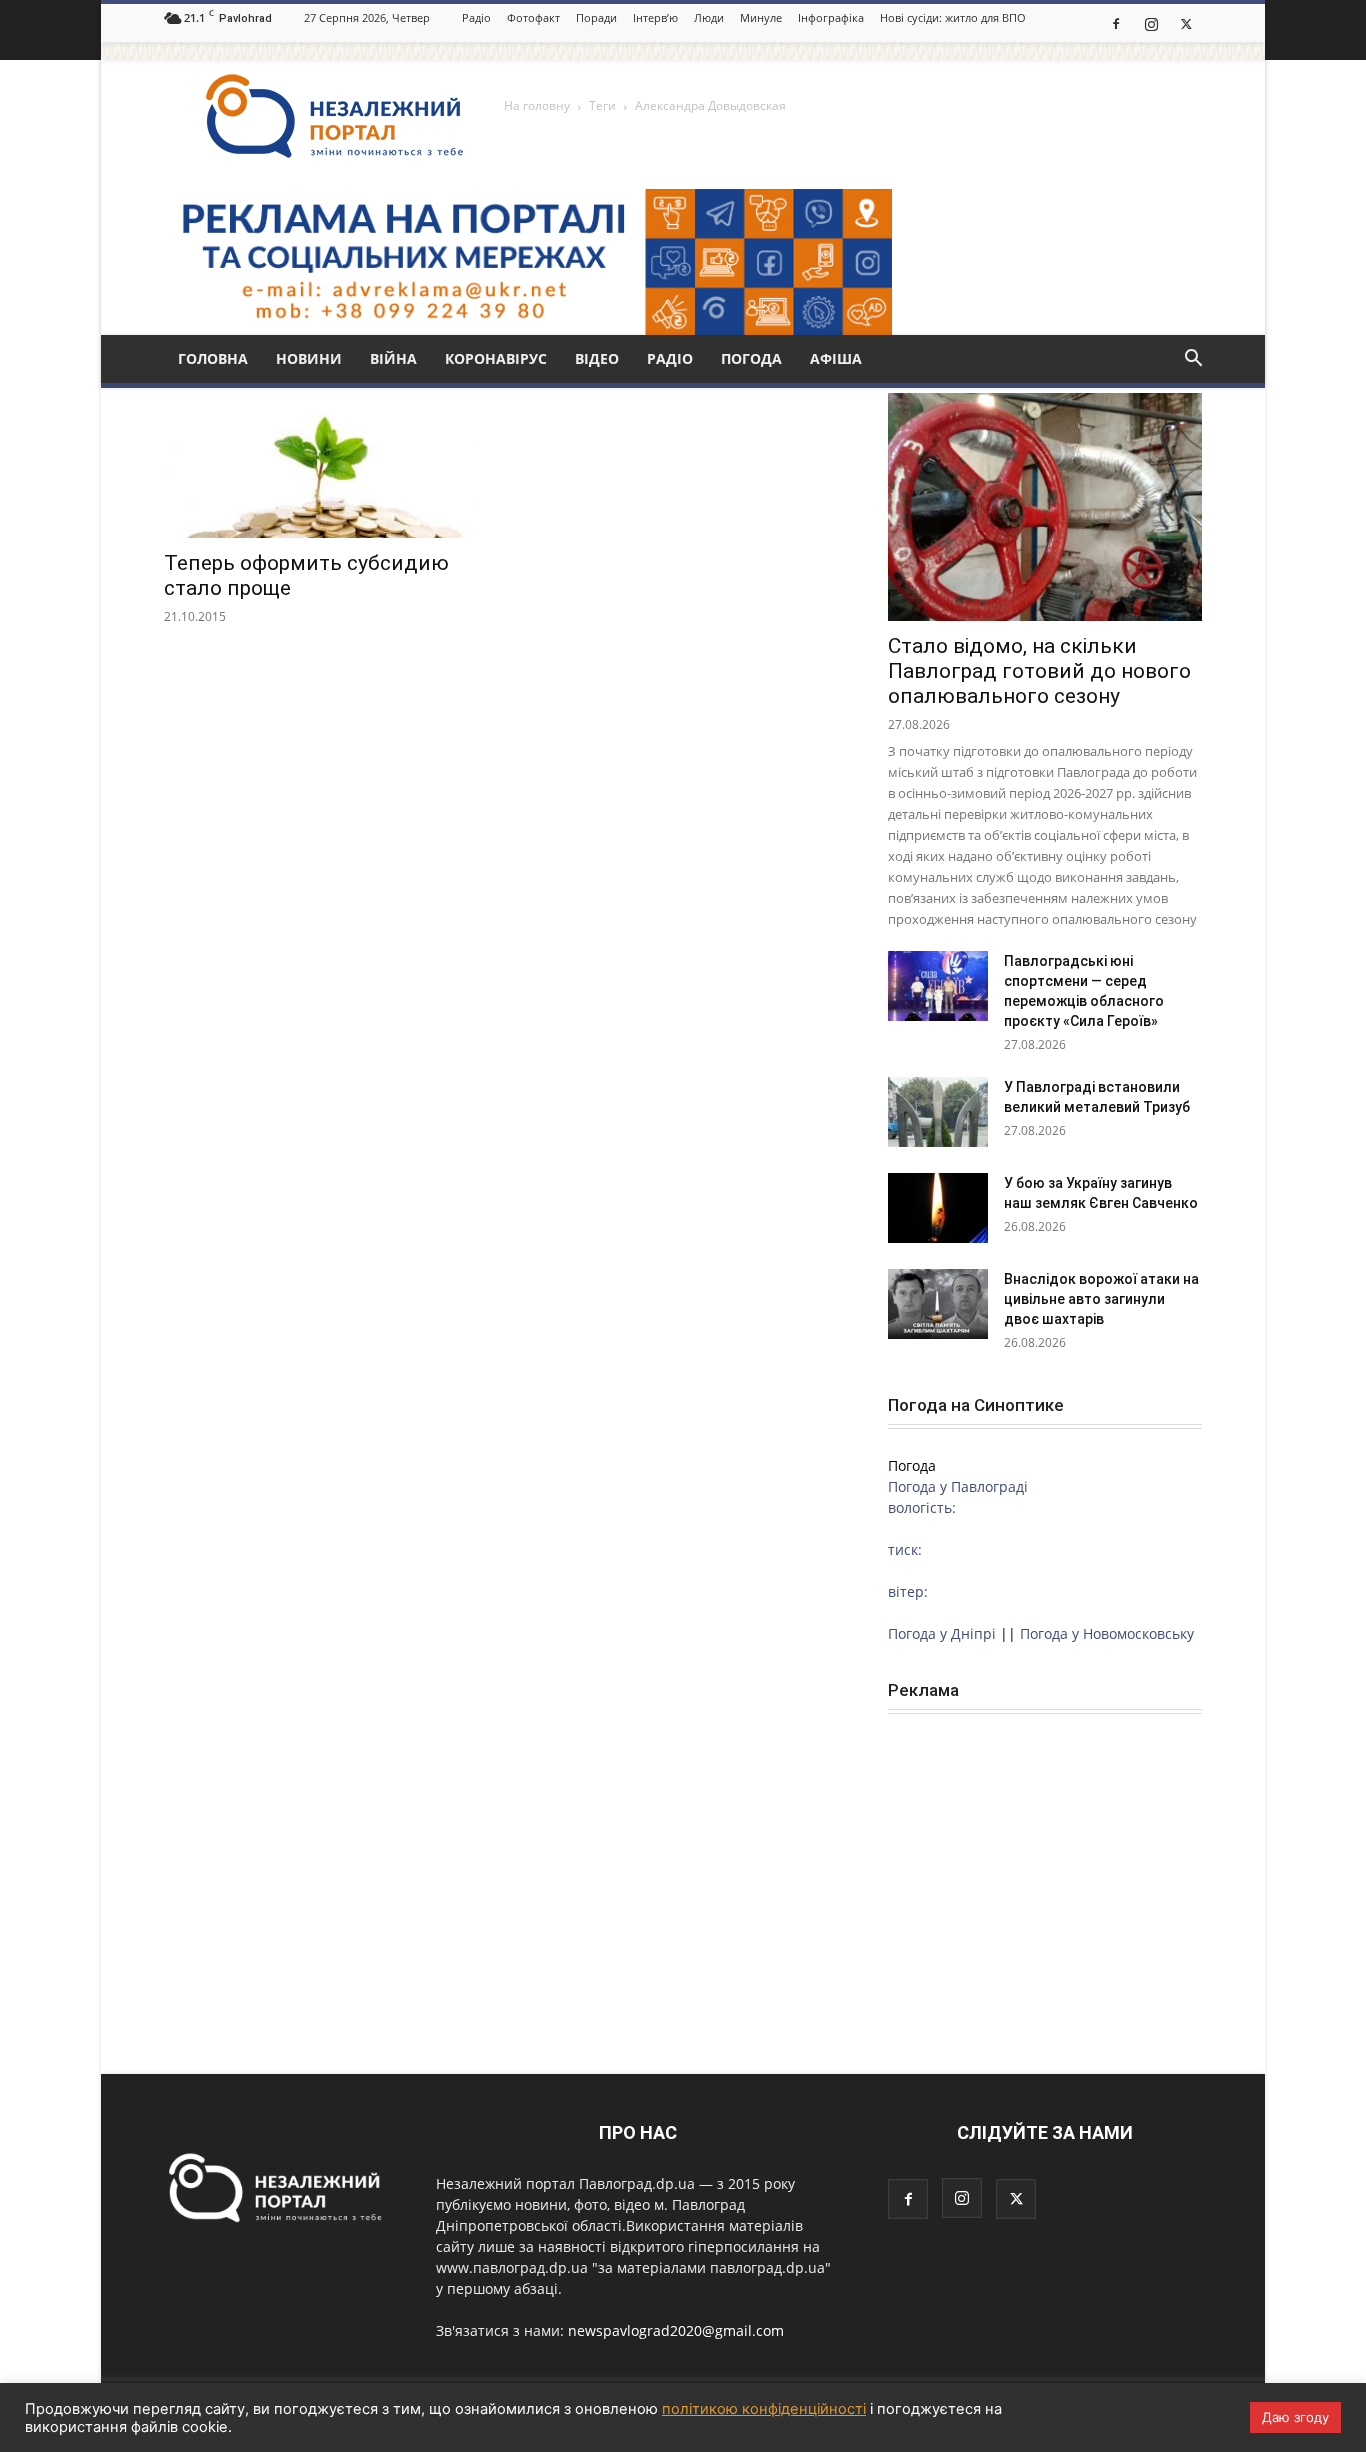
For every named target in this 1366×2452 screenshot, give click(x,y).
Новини (309, 358)
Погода (751, 358)
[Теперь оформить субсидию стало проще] (321, 460)
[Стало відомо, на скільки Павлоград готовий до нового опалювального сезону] (1045, 507)
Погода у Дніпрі (942, 1633)
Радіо (476, 17)
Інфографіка (831, 17)
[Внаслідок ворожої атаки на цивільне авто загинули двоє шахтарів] (938, 1304)
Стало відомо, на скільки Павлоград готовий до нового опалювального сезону (1039, 671)
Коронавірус (496, 358)
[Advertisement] (1045, 1865)
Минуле (761, 17)
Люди (709, 17)
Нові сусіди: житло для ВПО (953, 17)
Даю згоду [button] (1295, 2417)
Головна (213, 358)
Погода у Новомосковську (1107, 1633)
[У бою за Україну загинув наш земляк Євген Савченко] (938, 1208)
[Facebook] (1116, 23)
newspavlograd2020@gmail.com (676, 2330)
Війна (393, 358)
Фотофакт (533, 17)
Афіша (836, 358)
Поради (596, 17)
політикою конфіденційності (764, 2409)
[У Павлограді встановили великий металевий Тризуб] (938, 1112)
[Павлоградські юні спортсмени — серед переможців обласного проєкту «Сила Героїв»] (938, 986)
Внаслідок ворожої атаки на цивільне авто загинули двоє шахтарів (1101, 1299)
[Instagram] (1151, 23)
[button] (1193, 360)
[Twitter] (1186, 23)
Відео (597, 358)
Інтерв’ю (655, 17)
